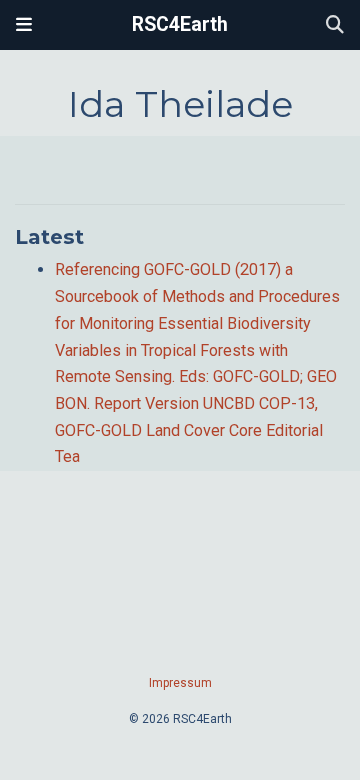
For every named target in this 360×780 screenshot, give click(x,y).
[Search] (335, 25)
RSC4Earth (180, 24)
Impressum (180, 683)
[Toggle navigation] (24, 25)
